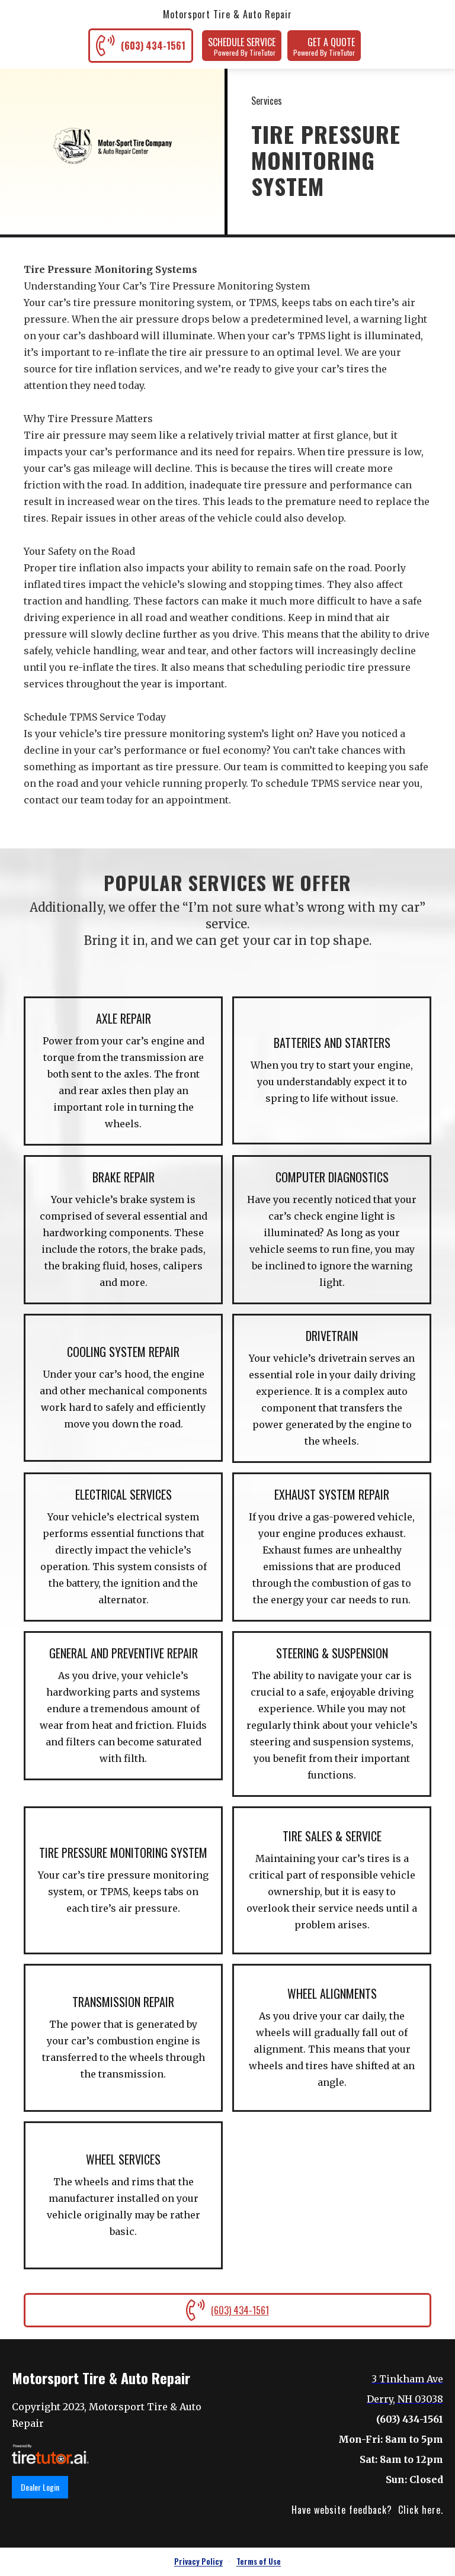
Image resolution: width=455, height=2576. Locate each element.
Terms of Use (259, 2561)
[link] (50, 2454)
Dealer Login (40, 2487)
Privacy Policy (198, 2561)
